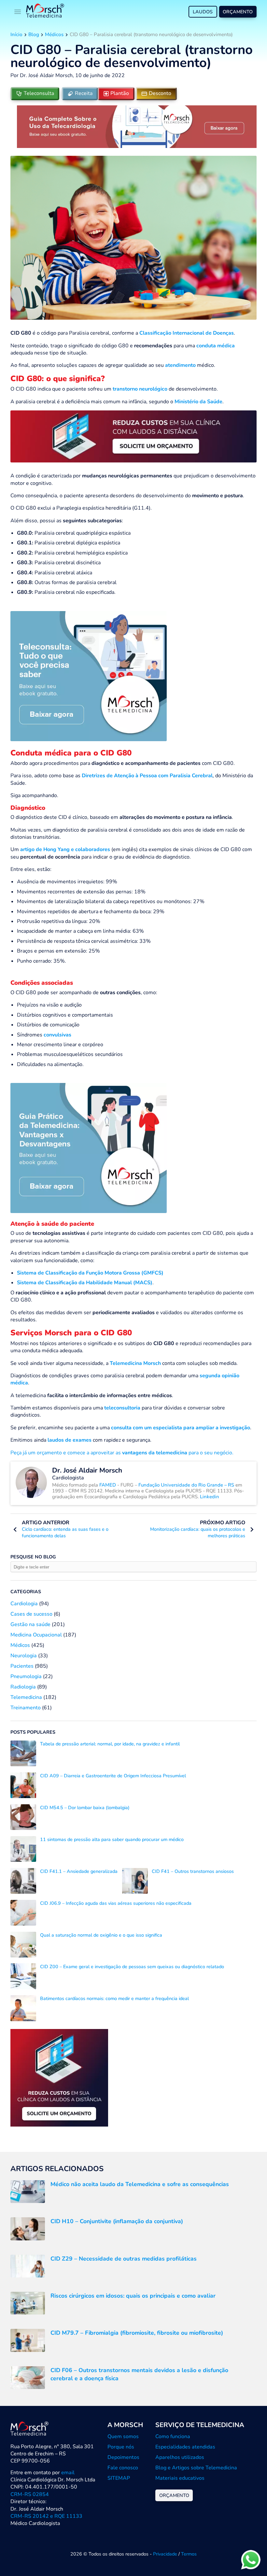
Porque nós (121, 2447)
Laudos (203, 12)
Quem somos (123, 2436)
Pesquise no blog (33, 1557)
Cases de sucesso (31, 1614)
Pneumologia (26, 1676)
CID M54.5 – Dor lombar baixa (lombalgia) (85, 1808)
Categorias (26, 1592)
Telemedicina (26, 1697)
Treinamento (26, 1708)
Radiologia (23, 1687)
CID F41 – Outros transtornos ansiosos (193, 1871)
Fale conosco (123, 2468)
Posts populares (33, 1732)
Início (16, 34)
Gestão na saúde (30, 1624)
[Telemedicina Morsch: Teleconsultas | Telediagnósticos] (45, 12)
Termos (189, 2554)
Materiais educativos (180, 2478)
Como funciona (173, 2436)
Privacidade (165, 2554)
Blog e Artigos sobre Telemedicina (196, 2468)
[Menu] (18, 12)
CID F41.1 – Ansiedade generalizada (79, 1871)
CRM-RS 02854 (30, 2494)
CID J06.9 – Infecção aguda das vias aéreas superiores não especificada (116, 1903)
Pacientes (22, 1666)
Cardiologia (24, 1604)
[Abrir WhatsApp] (251, 2560)
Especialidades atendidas (185, 2447)
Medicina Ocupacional (36, 1635)
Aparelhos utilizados (180, 2457)
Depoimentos (123, 2457)
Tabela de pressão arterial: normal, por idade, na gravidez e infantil (110, 1744)
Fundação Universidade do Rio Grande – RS (186, 1485)
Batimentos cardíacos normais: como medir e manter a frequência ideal (114, 1998)
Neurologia (24, 1656)
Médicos (54, 34)
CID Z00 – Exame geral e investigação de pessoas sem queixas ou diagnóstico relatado (132, 1967)
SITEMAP (119, 2478)
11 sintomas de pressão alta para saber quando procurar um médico (112, 1839)
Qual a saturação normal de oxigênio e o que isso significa (101, 1935)
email (68, 2473)
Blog (34, 34)
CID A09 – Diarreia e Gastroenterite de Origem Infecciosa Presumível (113, 1776)
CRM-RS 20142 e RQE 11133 (46, 2516)
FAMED (108, 1485)
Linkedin (210, 1497)
